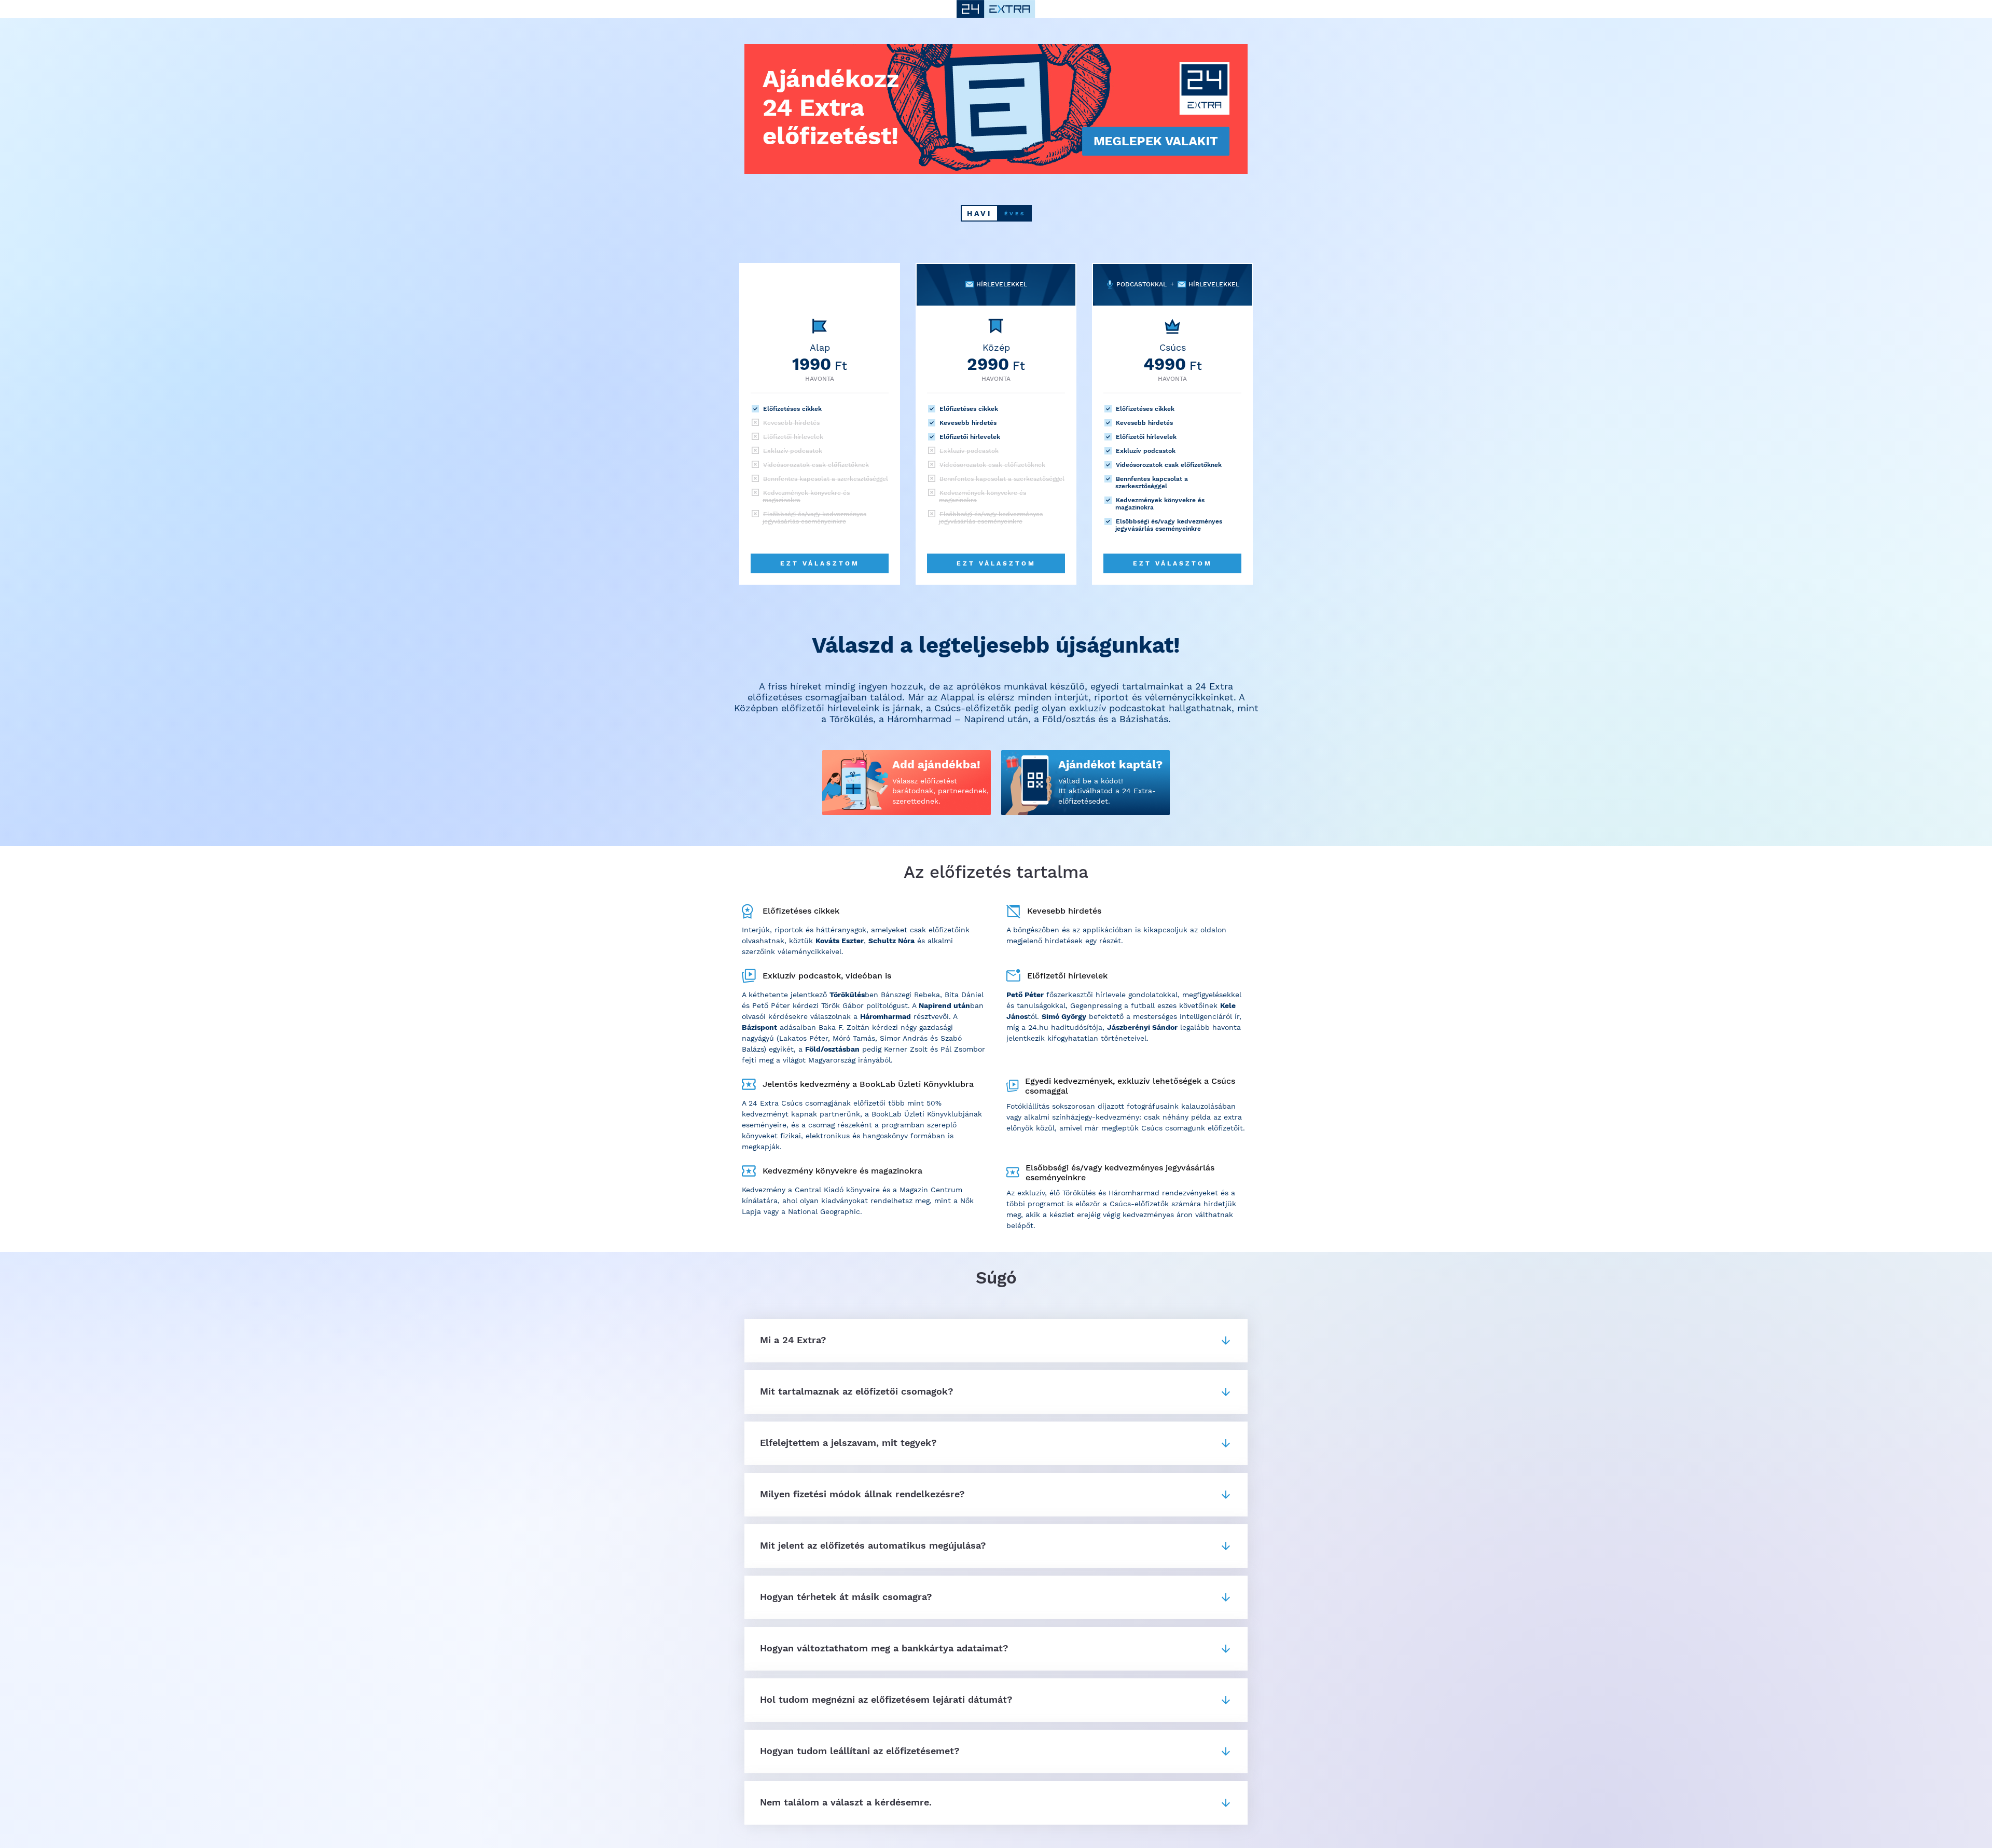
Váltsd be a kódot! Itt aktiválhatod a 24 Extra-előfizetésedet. (1107, 791)
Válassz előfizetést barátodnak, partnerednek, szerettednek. (940, 791)
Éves (1015, 213)
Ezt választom (820, 563)
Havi (979, 213)
